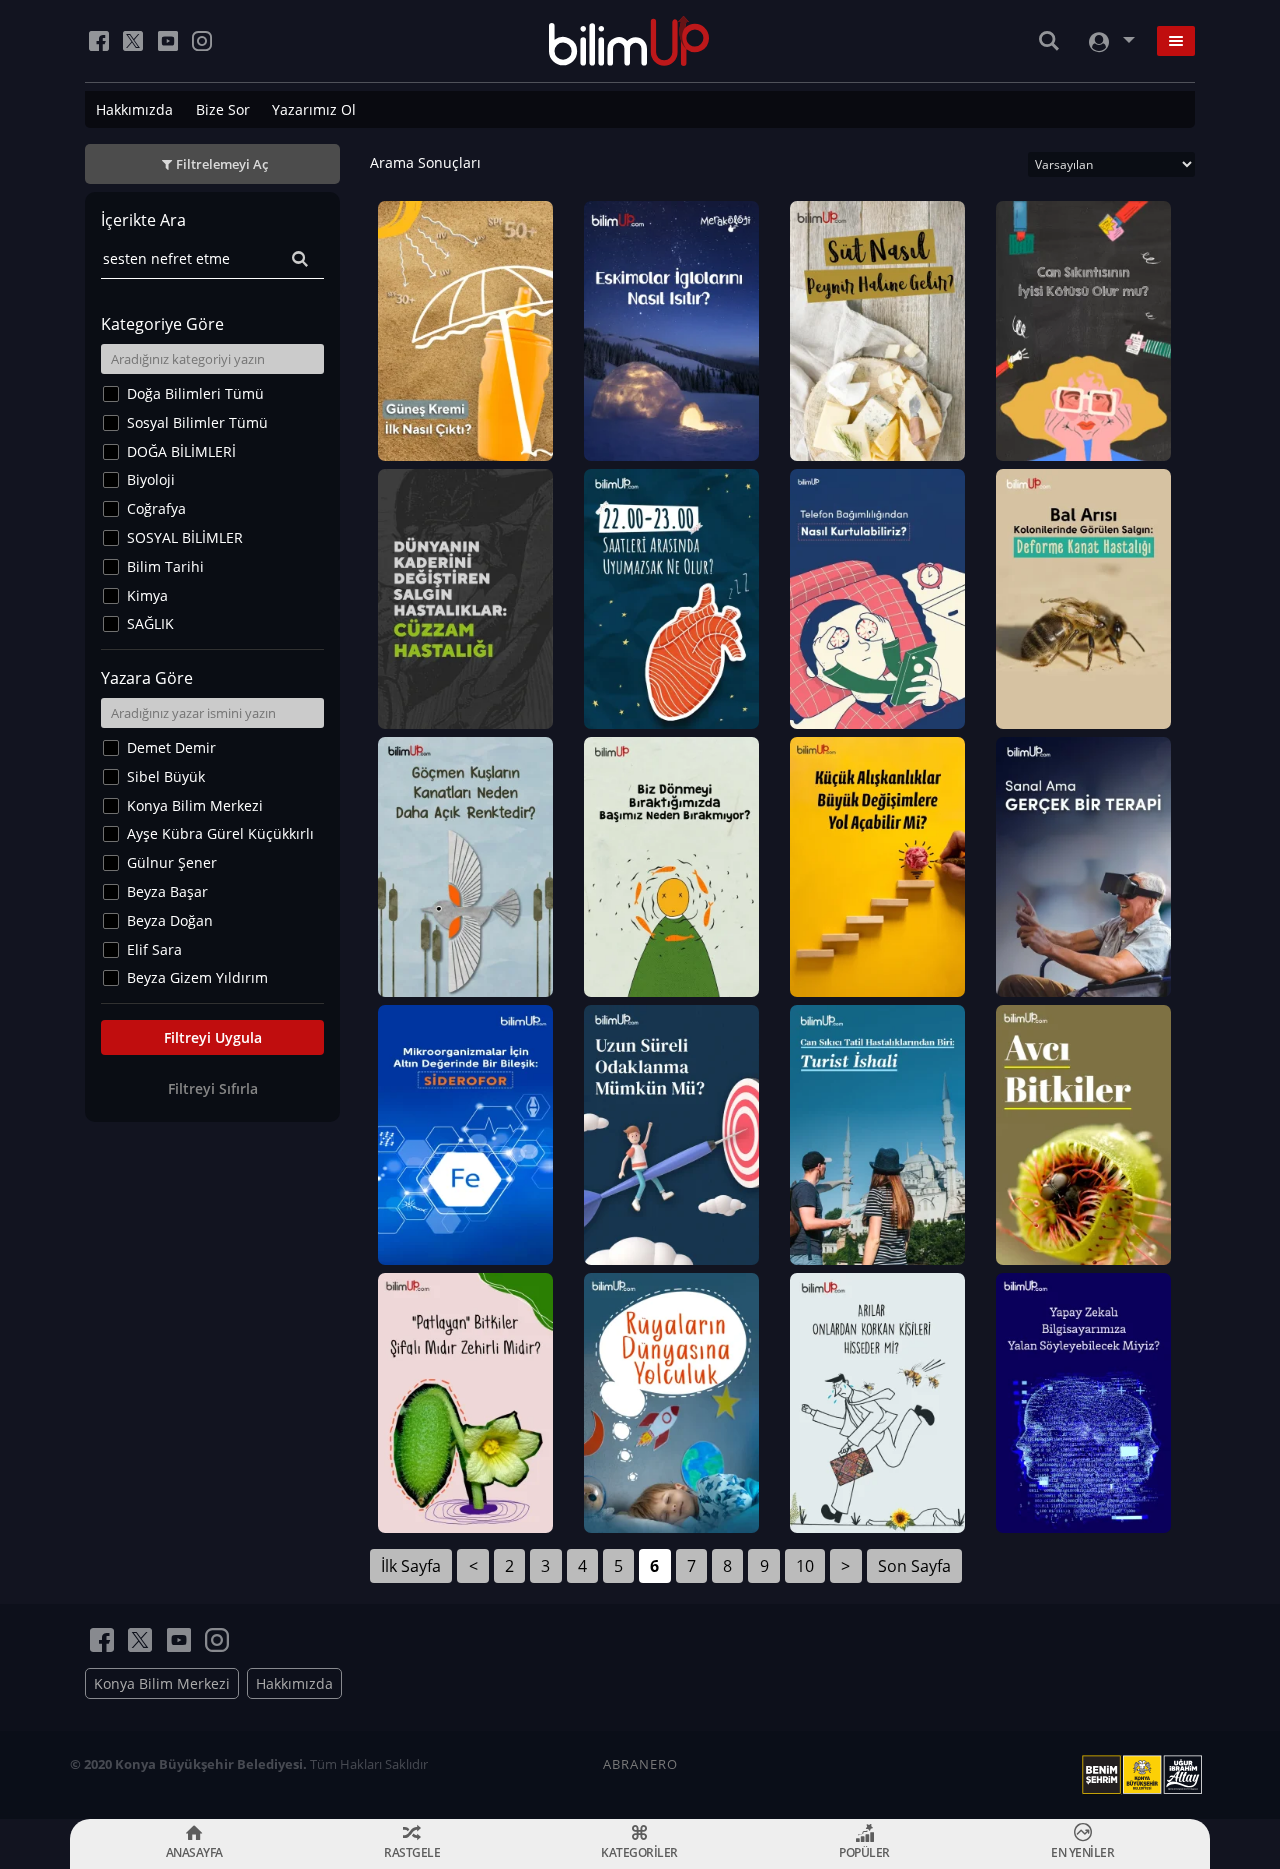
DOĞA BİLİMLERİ (181, 451)
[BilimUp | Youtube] (168, 41)
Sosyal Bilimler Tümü (197, 422)
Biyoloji (151, 479)
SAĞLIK (150, 623)
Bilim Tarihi (165, 566)
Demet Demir (171, 747)
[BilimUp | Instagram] (202, 41)
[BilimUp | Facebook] (99, 41)
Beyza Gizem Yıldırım (197, 977)
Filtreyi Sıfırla (213, 1088)
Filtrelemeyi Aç (222, 164)
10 (805, 1566)
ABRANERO (640, 1764)
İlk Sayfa (411, 1566)
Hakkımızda (134, 109)
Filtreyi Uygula (213, 1037)
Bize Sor (223, 109)
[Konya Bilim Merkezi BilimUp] (629, 41)
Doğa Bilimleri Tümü (195, 393)
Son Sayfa (914, 1566)
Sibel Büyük (166, 776)
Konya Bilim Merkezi (195, 805)
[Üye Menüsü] (1110, 41)
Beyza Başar (167, 891)
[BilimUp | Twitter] (133, 41)
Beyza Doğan (170, 920)
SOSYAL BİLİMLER (185, 537)
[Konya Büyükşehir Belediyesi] (1146, 1775)
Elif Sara (154, 949)
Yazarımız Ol (314, 109)
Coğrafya (156, 508)
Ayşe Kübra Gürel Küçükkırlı (220, 833)
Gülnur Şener (172, 862)
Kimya (147, 595)
